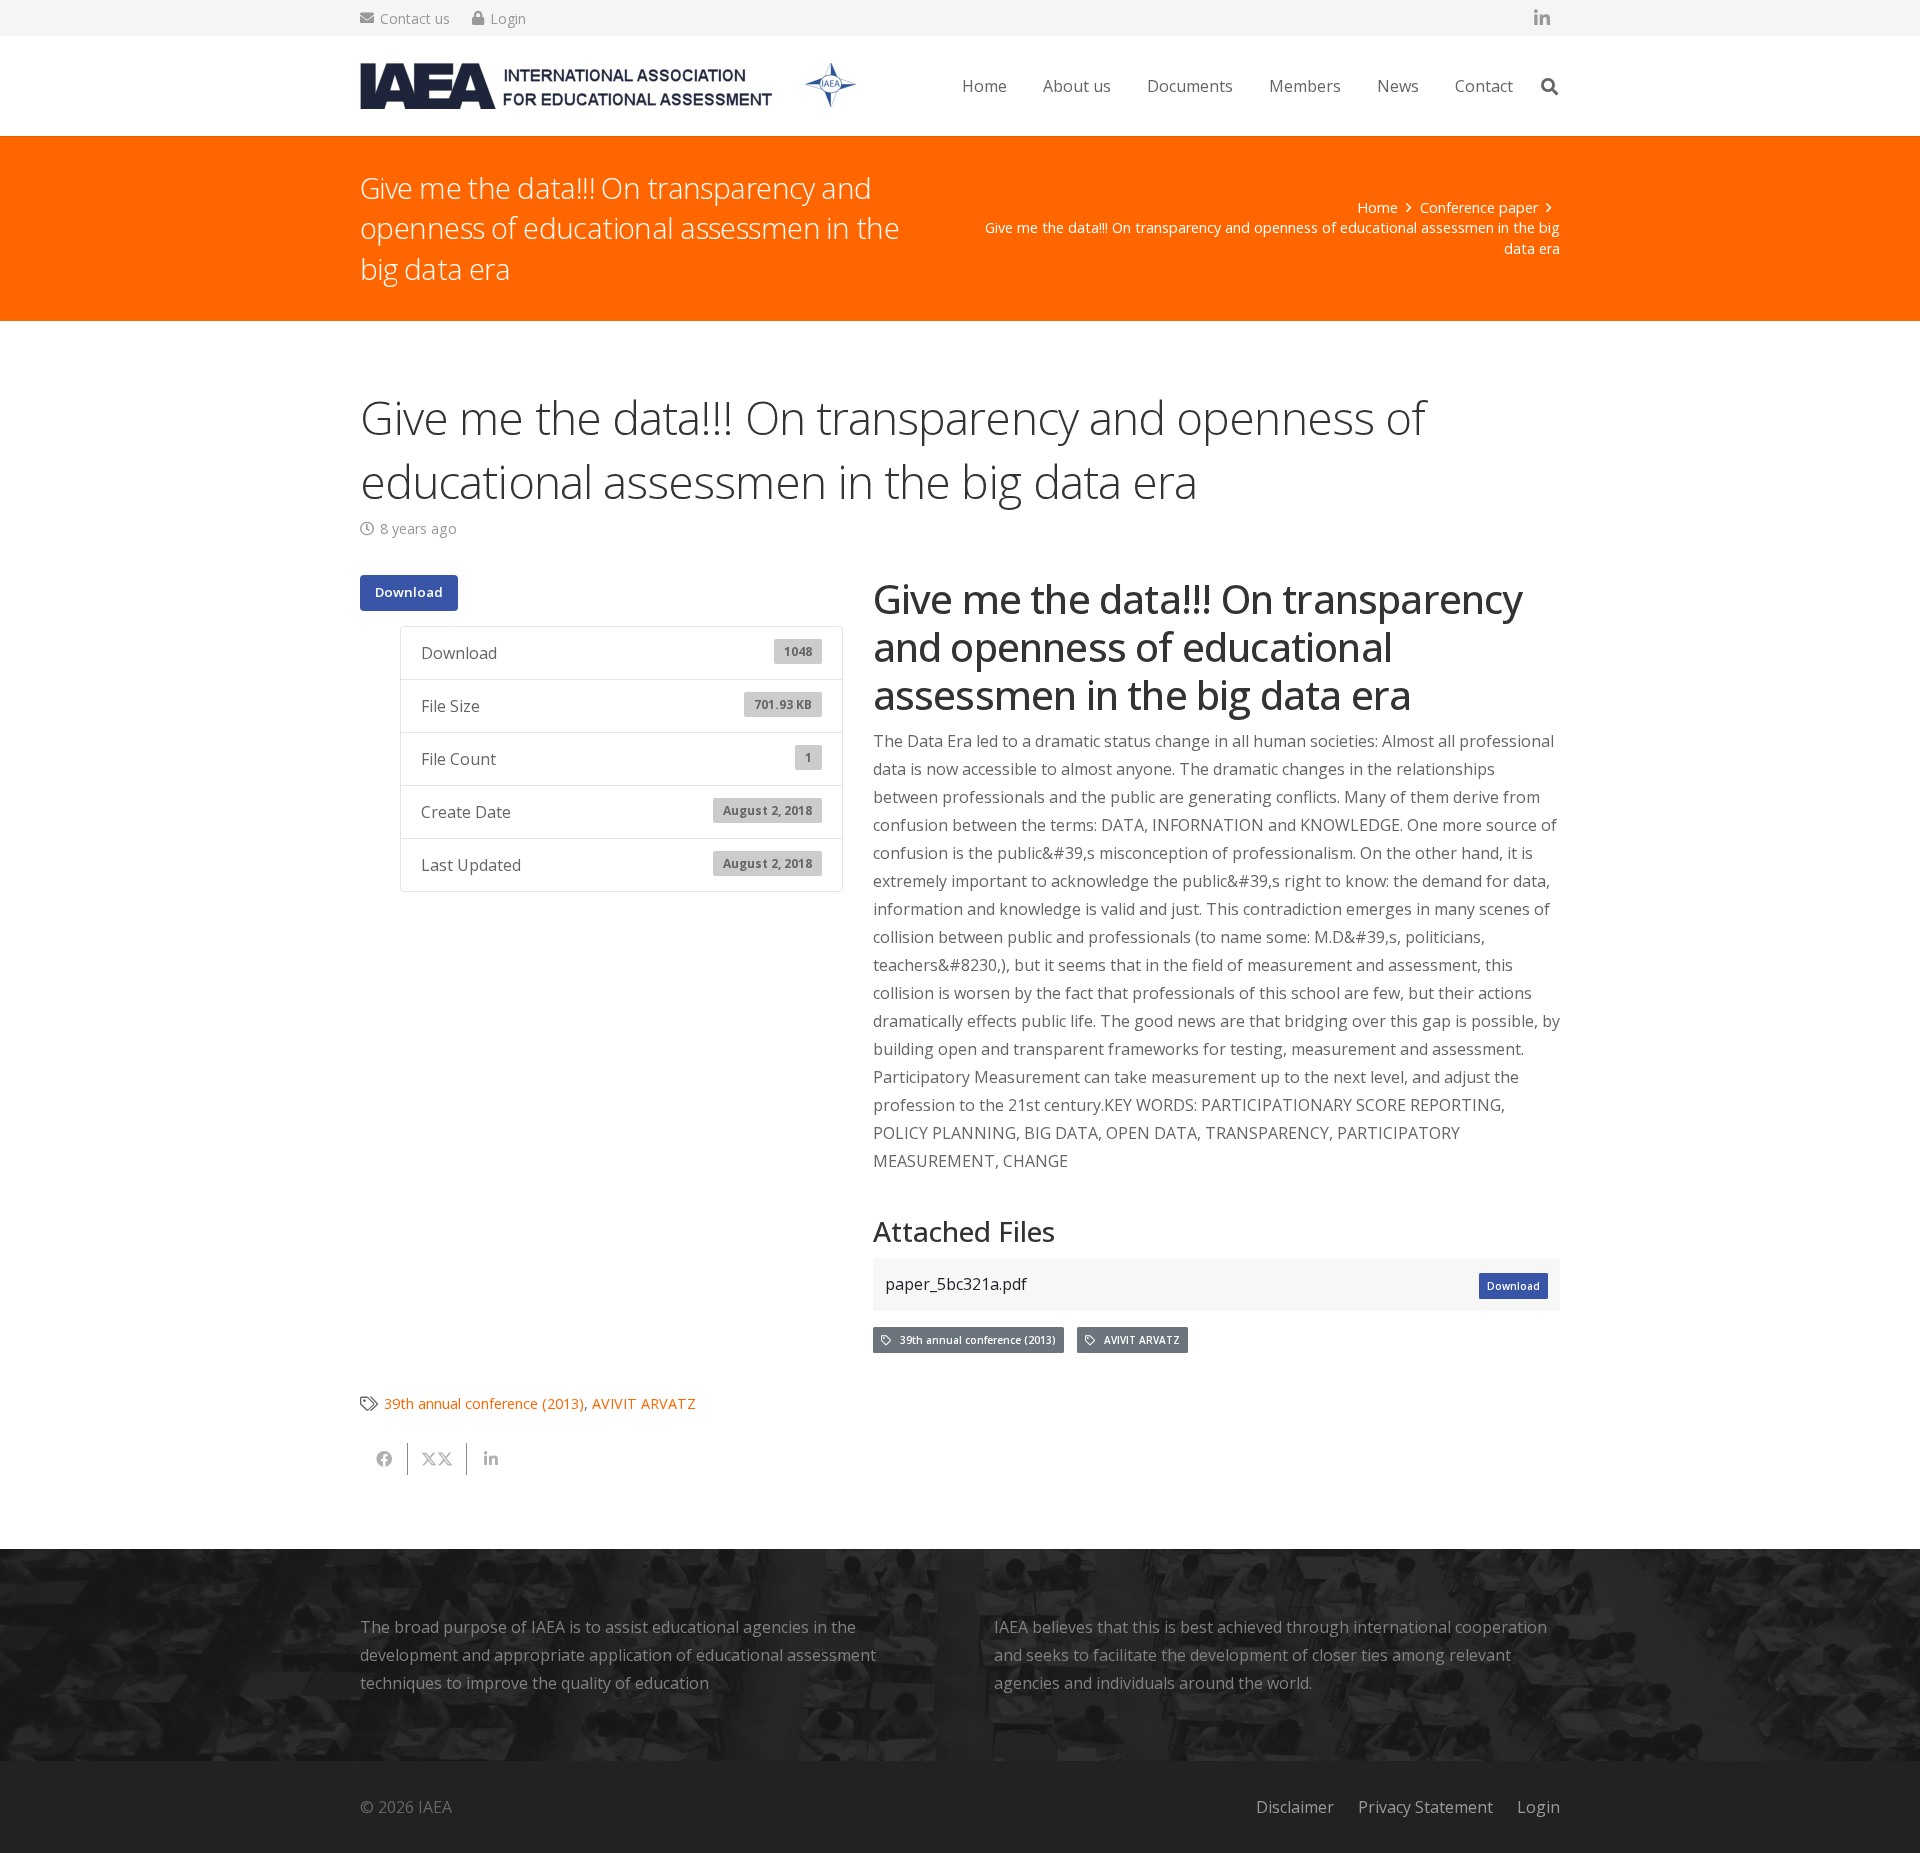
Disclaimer (1295, 1807)
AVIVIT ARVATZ (1137, 1340)
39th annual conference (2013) (973, 1340)
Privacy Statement (1425, 1807)
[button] (1125, 85)
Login (1538, 1807)
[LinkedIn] (1542, 18)
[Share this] (384, 1459)
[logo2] (608, 86)
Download (409, 592)
